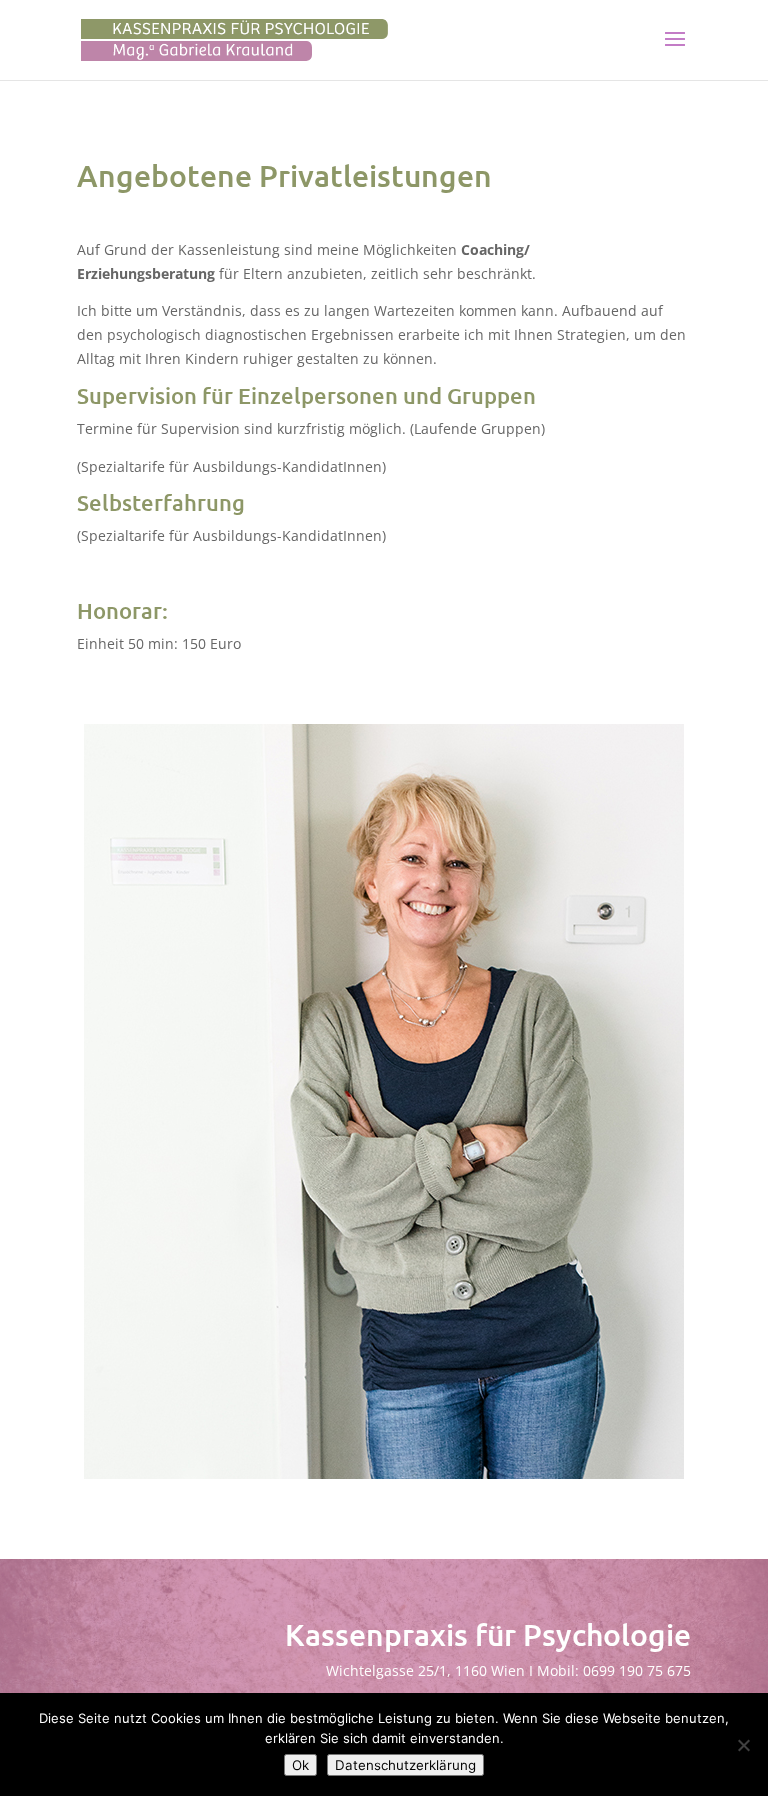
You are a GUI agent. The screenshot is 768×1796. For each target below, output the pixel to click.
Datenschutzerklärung (405, 1765)
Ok (300, 1765)
